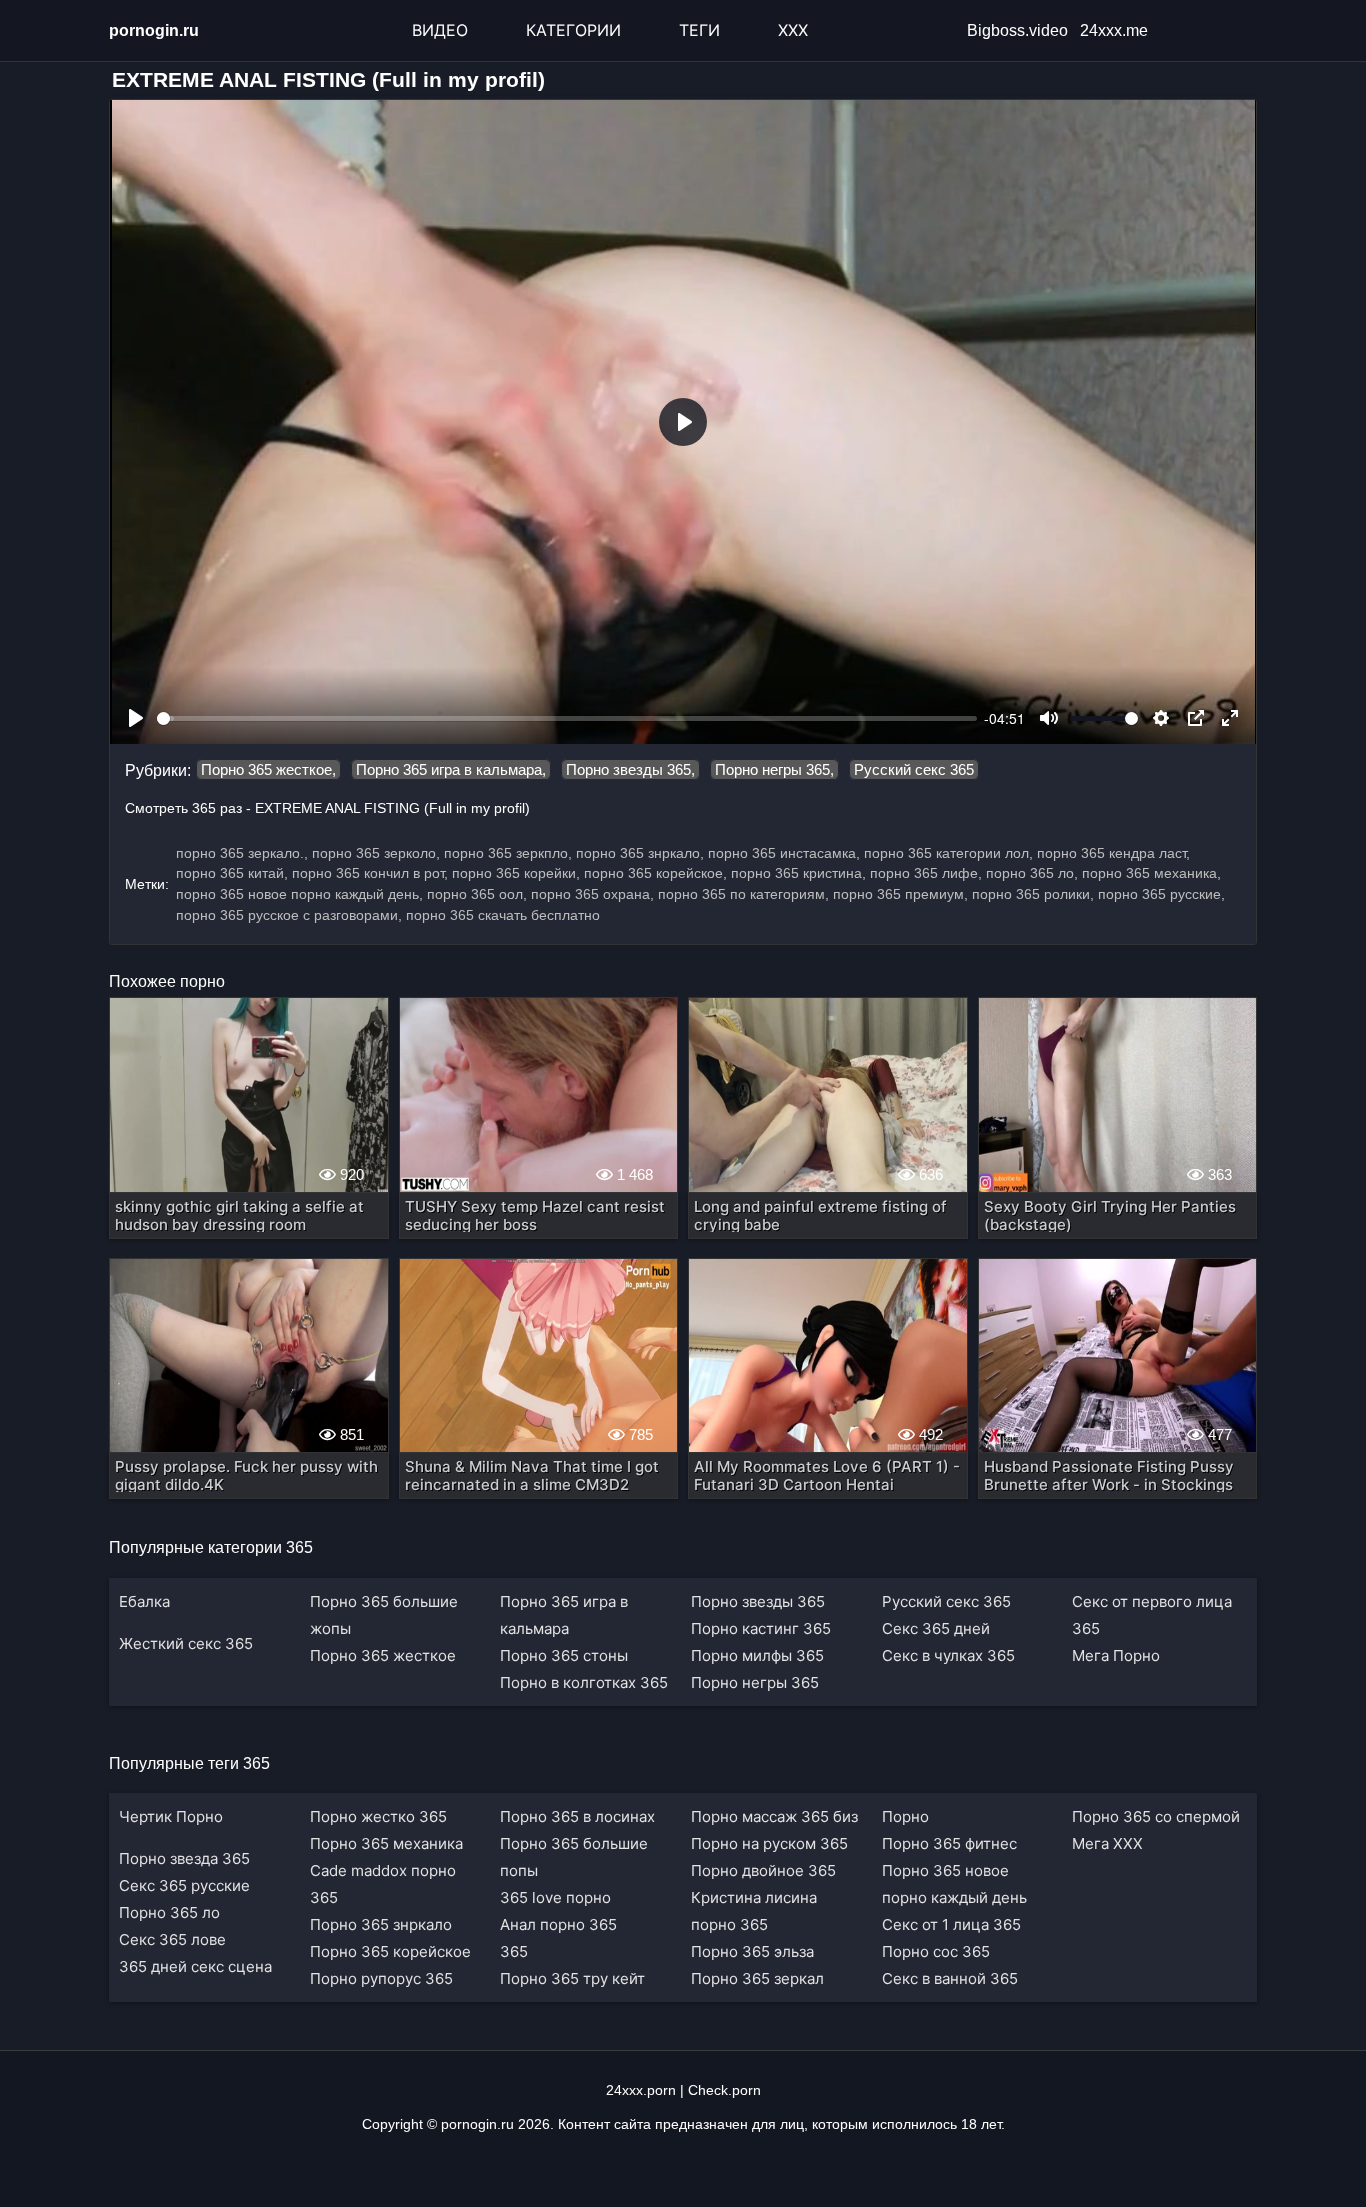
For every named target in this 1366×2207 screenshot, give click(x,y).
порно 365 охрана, (592, 894)
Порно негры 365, (774, 769)
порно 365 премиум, (900, 894)
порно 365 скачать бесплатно (503, 915)
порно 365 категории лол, (948, 853)
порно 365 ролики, (1033, 894)
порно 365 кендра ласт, (1113, 853)
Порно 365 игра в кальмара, (451, 769)
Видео (440, 30)
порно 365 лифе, (926, 873)
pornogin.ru (154, 30)
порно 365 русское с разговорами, (289, 915)
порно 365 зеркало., (242, 853)
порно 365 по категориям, (743, 894)
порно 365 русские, (1161, 894)
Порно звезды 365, (630, 769)
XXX (793, 30)
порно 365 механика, (1151, 873)
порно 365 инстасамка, (784, 853)
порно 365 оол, (477, 894)
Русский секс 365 (914, 769)
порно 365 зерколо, (376, 853)
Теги (699, 30)
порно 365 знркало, (640, 853)
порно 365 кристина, (798, 873)
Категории (573, 30)
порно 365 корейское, (655, 873)
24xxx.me (1114, 30)
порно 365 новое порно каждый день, (299, 894)
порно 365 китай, (232, 873)
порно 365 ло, (1032, 873)
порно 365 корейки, (516, 873)
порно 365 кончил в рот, (370, 873)
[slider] (567, 718)
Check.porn (724, 2090)
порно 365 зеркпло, (508, 853)
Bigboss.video (1017, 30)
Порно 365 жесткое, (268, 769)
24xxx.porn (641, 2090)
